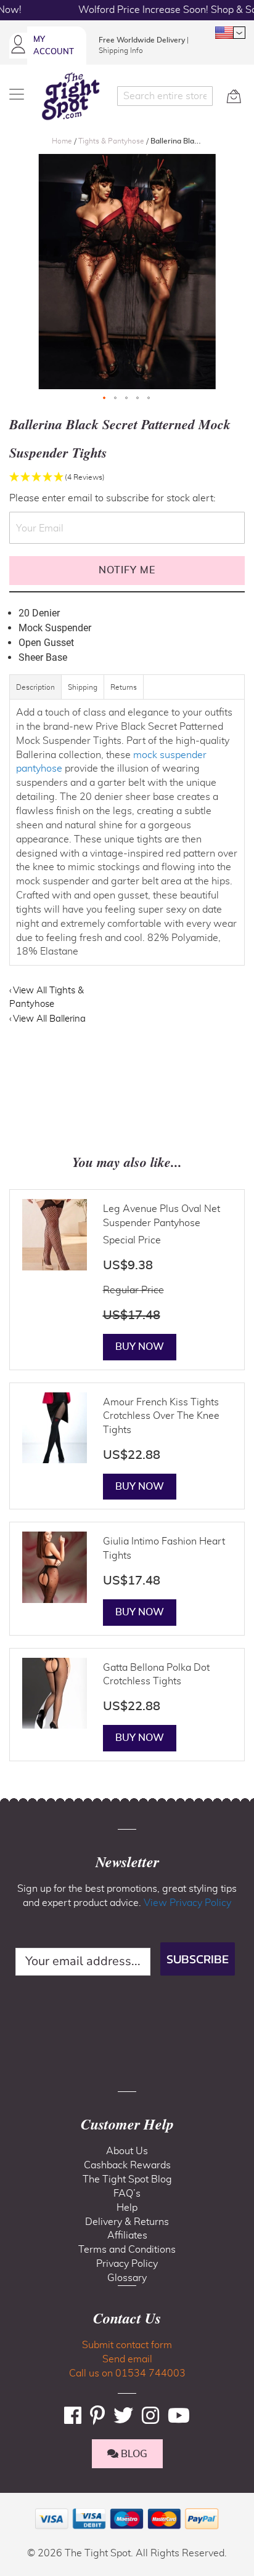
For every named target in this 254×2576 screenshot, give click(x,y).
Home (63, 141)
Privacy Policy (127, 2264)
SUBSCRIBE (198, 1959)
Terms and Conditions (127, 2250)
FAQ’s (127, 2194)
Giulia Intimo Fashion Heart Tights (164, 1548)
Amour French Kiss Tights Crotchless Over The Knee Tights (161, 1416)
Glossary (127, 2278)
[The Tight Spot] (71, 96)
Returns (124, 687)
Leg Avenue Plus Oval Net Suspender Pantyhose (162, 1216)
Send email (127, 2359)
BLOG (133, 2454)
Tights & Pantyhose (112, 141)
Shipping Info (121, 50)
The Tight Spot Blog (127, 2179)
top (15, 2504)
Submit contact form (127, 2345)
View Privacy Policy (187, 1903)
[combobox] (165, 96)
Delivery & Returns (127, 2222)
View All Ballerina (49, 1019)
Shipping (83, 687)
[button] (230, 33)
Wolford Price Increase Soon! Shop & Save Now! (127, 10)
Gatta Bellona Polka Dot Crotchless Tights (156, 1675)
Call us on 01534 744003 (127, 2373)
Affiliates (127, 2235)
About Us (127, 2151)
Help (127, 2208)
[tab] (36, 693)
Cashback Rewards (127, 2165)
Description (35, 687)
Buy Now (140, 1347)
